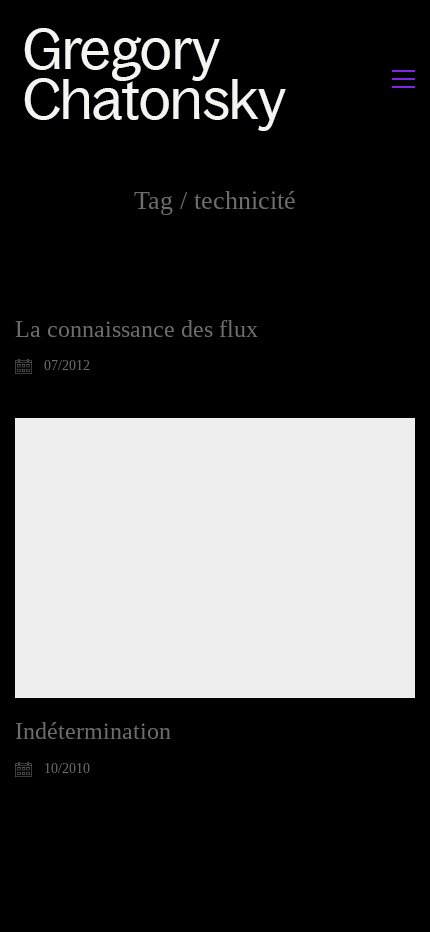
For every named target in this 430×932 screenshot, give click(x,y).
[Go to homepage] (160, 78)
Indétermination (93, 731)
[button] (403, 79)
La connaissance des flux (136, 329)
